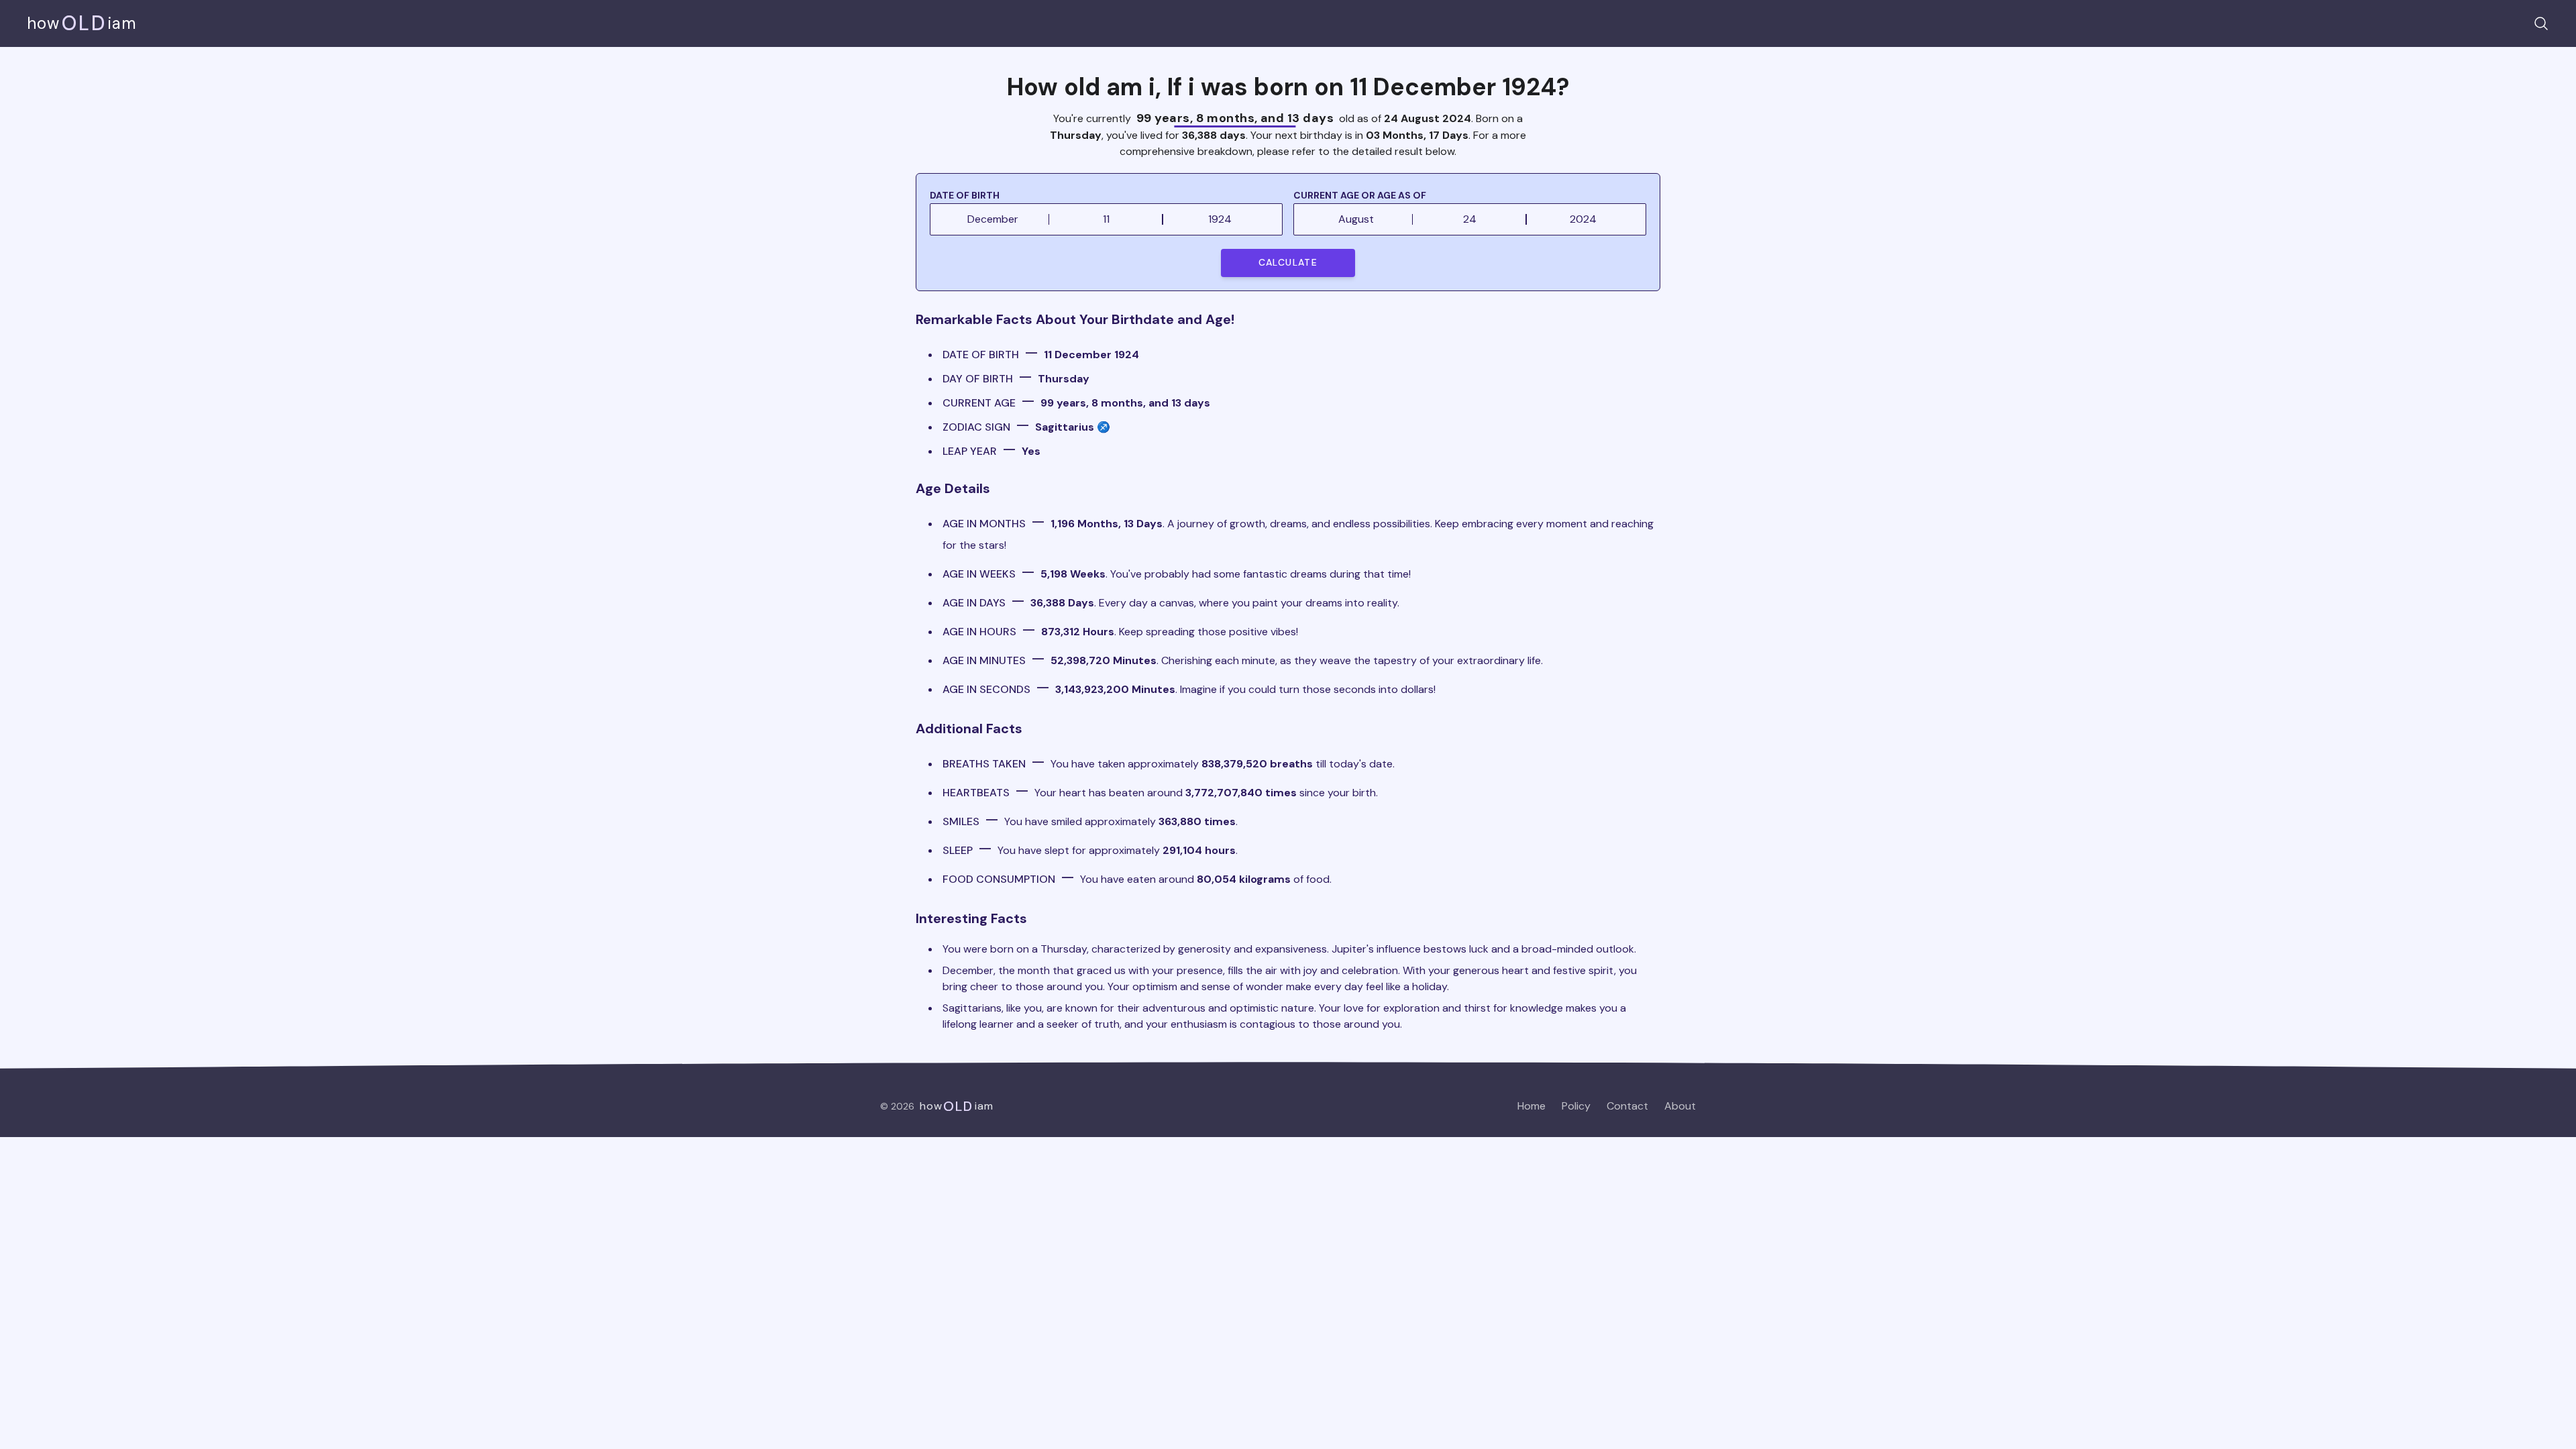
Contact (1627, 1106)
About (1680, 1106)
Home (1532, 1106)
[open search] (2541, 23)
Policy (1576, 1106)
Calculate (1288, 262)
